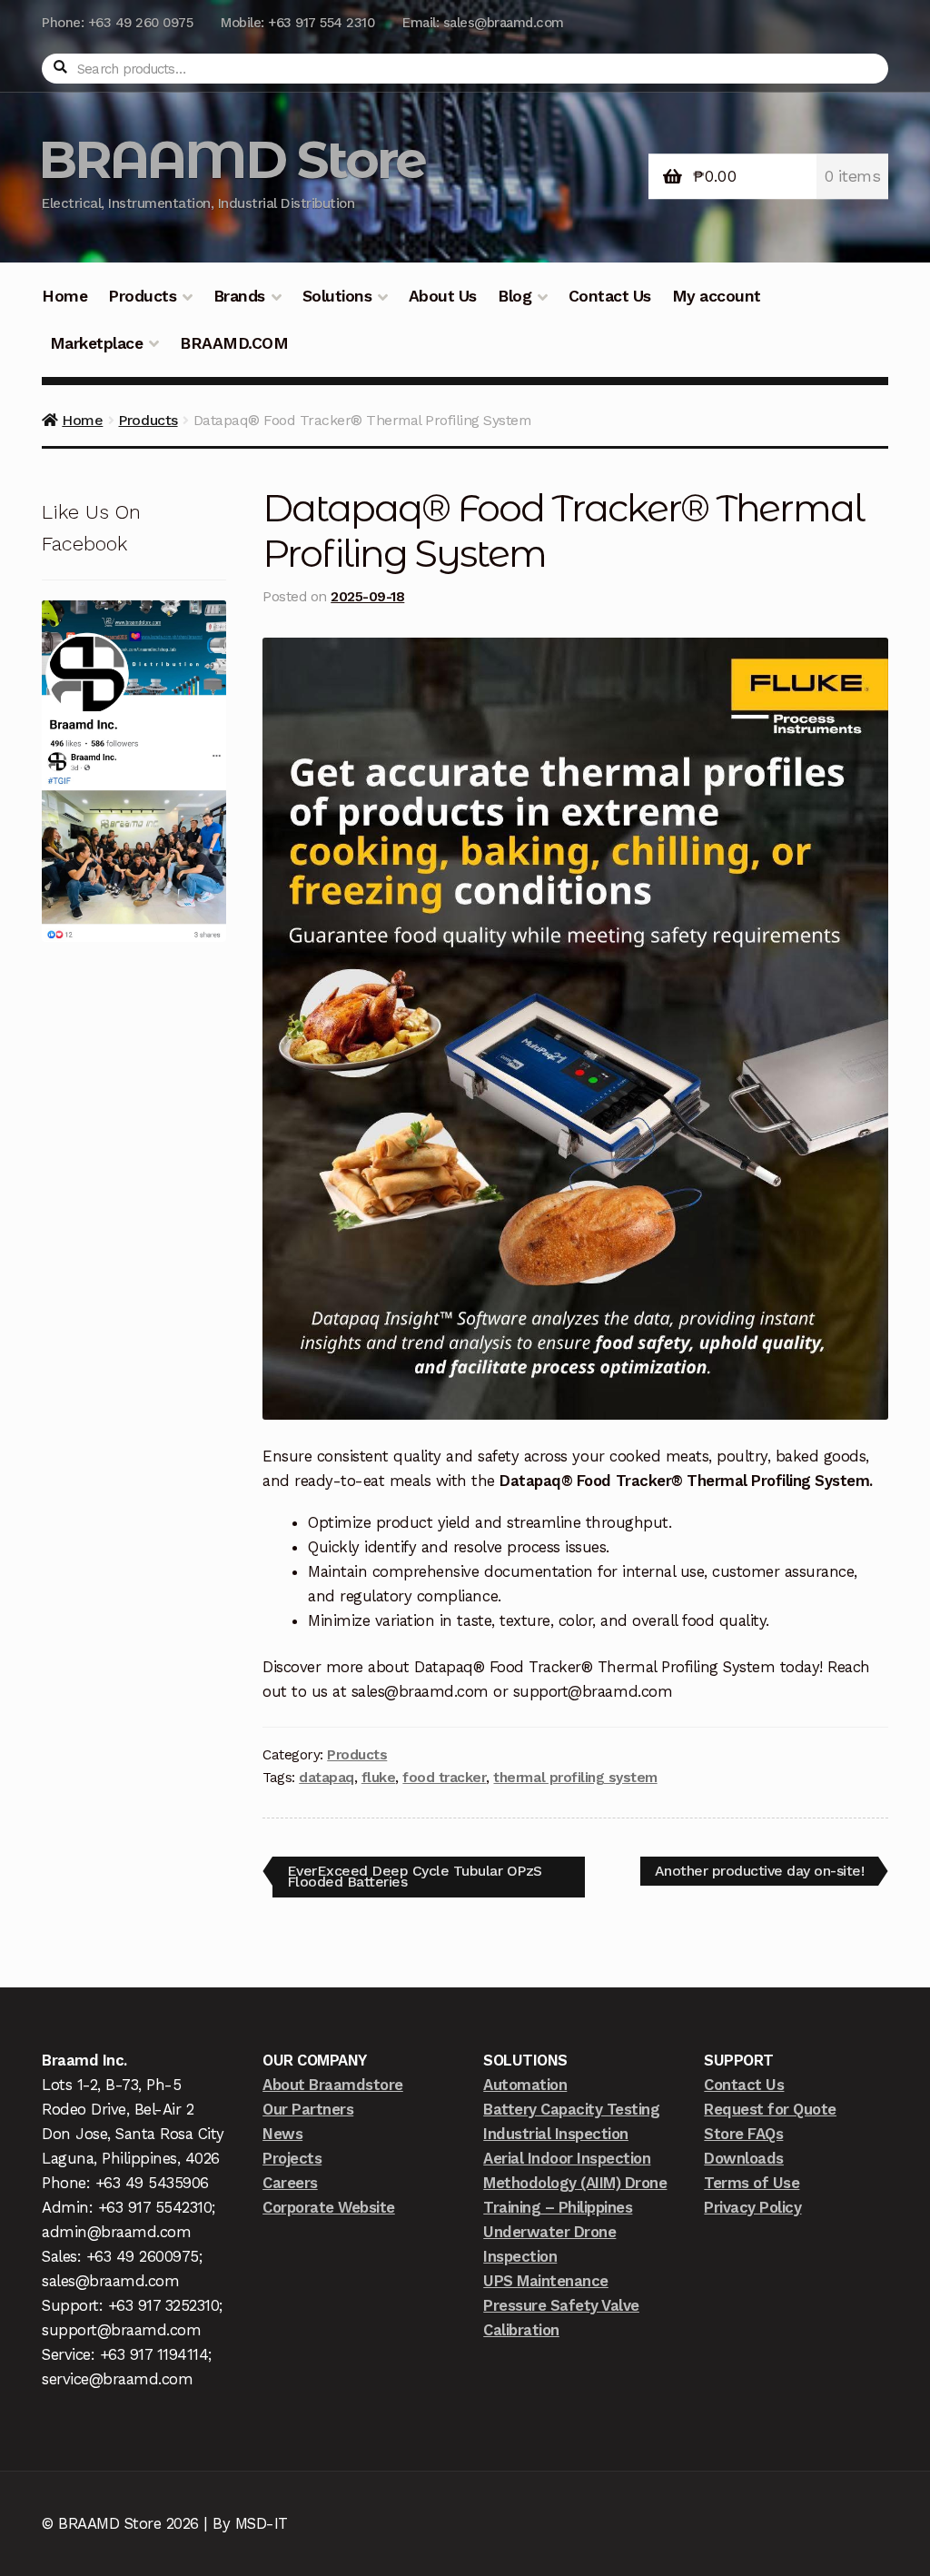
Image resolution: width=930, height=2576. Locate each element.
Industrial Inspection (556, 2134)
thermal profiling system (575, 1778)
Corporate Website (329, 2207)
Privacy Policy (752, 2207)
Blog (514, 296)
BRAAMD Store (232, 159)
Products (142, 296)
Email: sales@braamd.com (483, 23)
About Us (443, 296)
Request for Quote (770, 2109)
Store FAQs (743, 2134)
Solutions (337, 296)
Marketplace (97, 343)
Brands (239, 296)
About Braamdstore (333, 2085)
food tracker (444, 1778)
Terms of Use (752, 2183)
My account (717, 296)
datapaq (326, 1778)
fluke (379, 1778)
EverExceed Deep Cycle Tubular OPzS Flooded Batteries (414, 1873)
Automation (525, 2085)
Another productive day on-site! (759, 1868)
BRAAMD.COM (234, 343)
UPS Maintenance (546, 2281)
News (282, 2134)
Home (64, 296)
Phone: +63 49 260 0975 (117, 23)
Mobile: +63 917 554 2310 (297, 23)
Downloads (744, 2158)
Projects (292, 2158)
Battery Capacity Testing (571, 2109)
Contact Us (610, 296)
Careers (290, 2183)
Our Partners (308, 2109)
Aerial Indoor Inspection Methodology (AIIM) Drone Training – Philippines (575, 2183)
